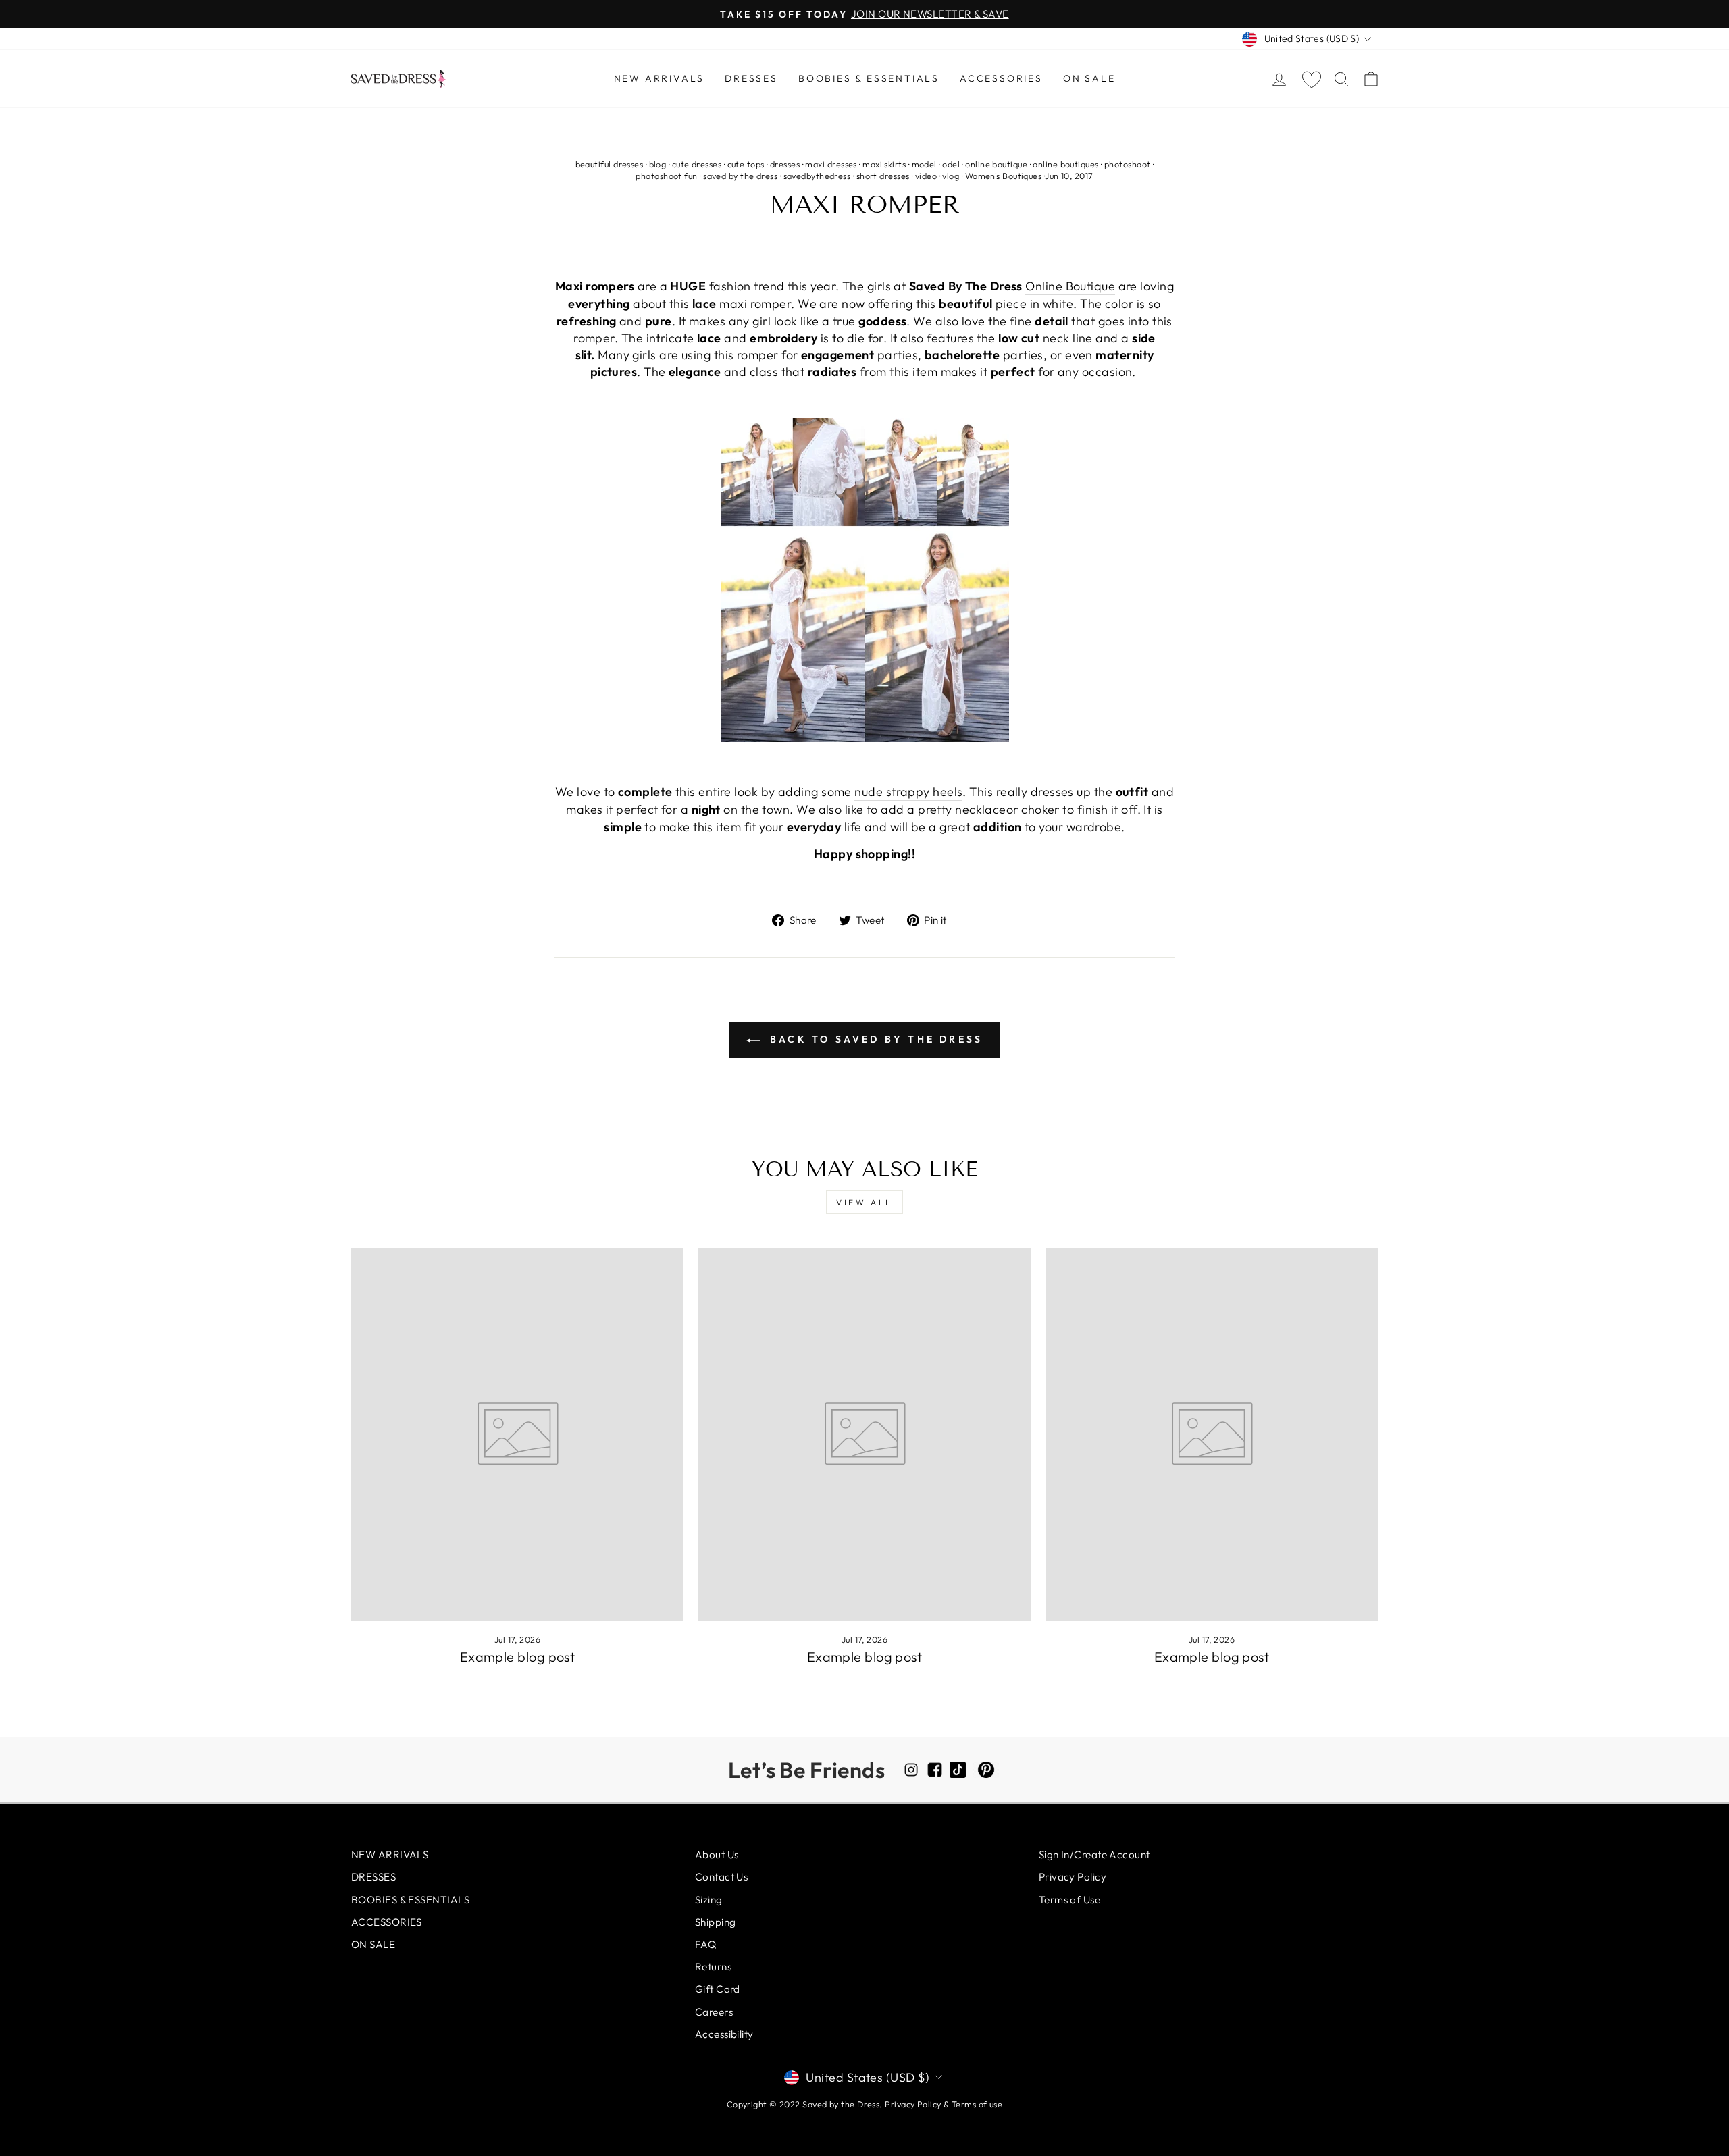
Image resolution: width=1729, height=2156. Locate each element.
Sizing (709, 1900)
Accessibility (724, 2034)
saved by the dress (740, 176)
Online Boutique (1070, 286)
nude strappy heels (908, 792)
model (924, 164)
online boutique (996, 164)
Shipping (716, 1922)
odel (951, 164)
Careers (714, 2012)
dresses (785, 164)
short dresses (883, 176)
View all (864, 1202)
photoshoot (1128, 164)
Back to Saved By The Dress (874, 1039)
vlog (951, 176)
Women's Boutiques (1004, 176)
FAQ (705, 1944)
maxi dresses (831, 164)
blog (658, 164)
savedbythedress (817, 176)
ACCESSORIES (1001, 78)
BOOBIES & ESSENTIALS (869, 78)
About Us (717, 1855)
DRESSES (751, 78)
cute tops (746, 164)
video (926, 176)
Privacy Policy (1073, 1877)
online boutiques (1065, 164)
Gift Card (718, 1989)
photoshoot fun (666, 176)
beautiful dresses (610, 164)
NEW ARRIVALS (660, 78)
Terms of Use (1069, 1900)
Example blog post (518, 1657)
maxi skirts (884, 164)
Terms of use (977, 2104)
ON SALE (1089, 78)
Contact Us (722, 1877)
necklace (981, 809)
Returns (713, 1967)
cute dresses (697, 164)
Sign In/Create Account (1094, 1855)
